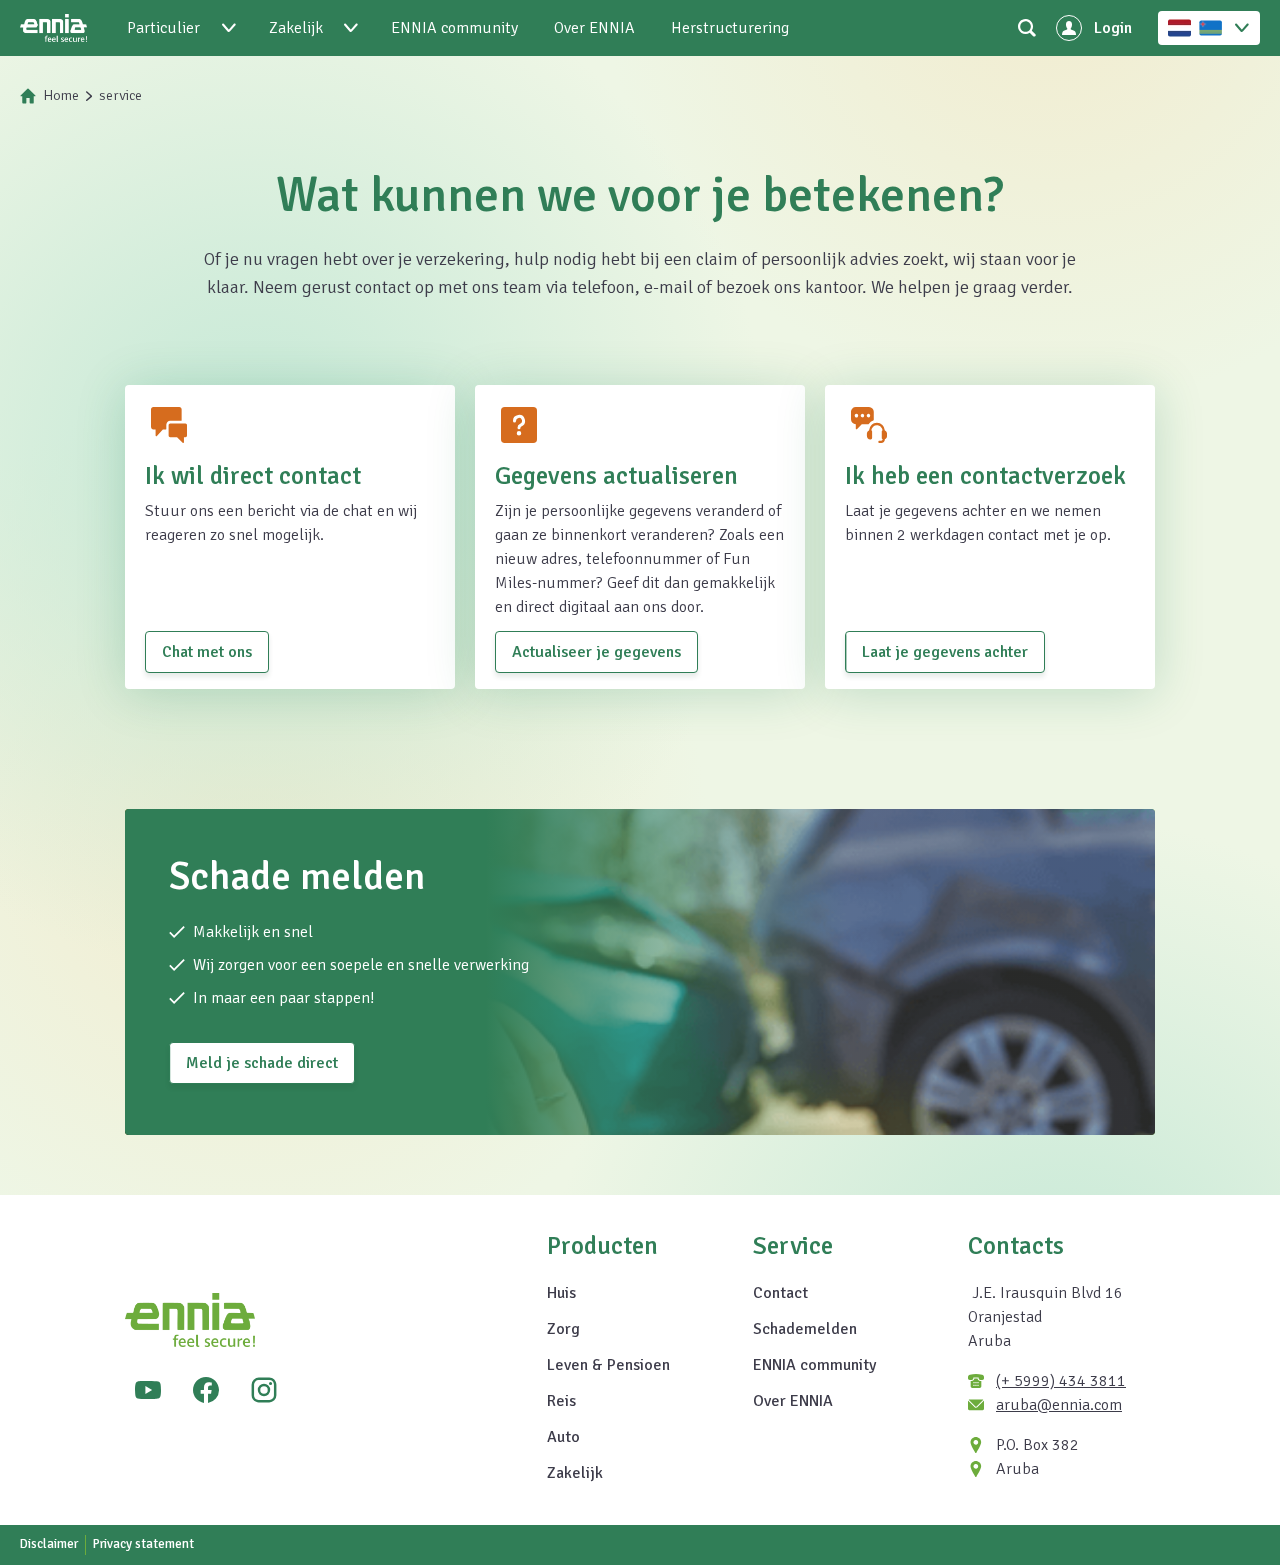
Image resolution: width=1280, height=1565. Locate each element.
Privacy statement (143, 1544)
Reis (561, 1401)
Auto (563, 1437)
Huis (561, 1293)
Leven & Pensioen (608, 1365)
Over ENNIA (793, 1401)
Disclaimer (49, 1544)
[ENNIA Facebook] (206, 1390)
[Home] (53, 28)
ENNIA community (814, 1365)
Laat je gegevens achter (945, 652)
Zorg (563, 1329)
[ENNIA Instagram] (264, 1390)
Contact (780, 1293)
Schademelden (805, 1329)
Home (61, 95)
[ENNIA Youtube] (148, 1390)
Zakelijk (575, 1473)
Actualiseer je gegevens (596, 652)
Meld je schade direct (262, 1063)
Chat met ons (207, 652)
